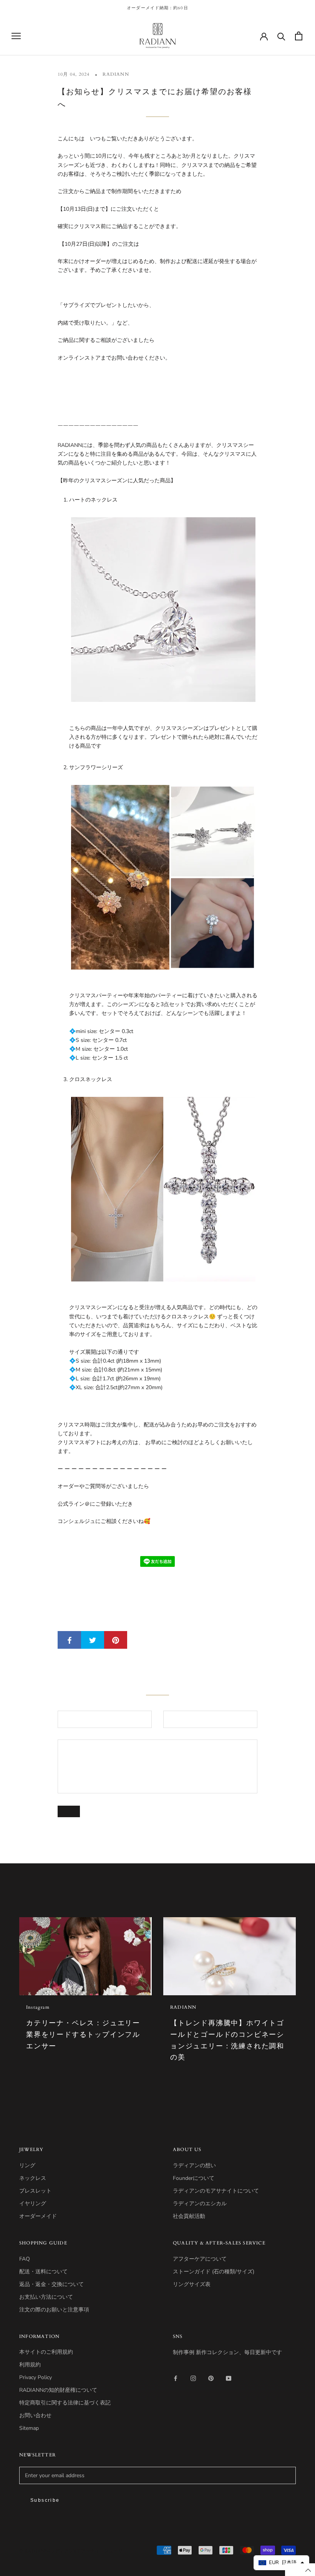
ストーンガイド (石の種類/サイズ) (214, 2272)
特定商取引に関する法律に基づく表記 (65, 2403)
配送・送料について (43, 2272)
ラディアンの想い (194, 2165)
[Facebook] (176, 2378)
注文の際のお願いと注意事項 (54, 2310)
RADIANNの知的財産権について (58, 2390)
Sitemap (29, 2428)
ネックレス (33, 2178)
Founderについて (194, 2178)
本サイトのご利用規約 (46, 2352)
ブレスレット (35, 2191)
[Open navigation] (16, 36)
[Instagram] (193, 2378)
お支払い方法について (46, 2297)
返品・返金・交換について (51, 2284)
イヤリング (33, 2204)
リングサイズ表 (192, 2284)
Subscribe (45, 2500)
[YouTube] (229, 2378)
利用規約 (30, 2365)
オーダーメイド (38, 2216)
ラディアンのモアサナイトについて (216, 2191)
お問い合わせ (35, 2415)
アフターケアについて (200, 2259)
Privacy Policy (36, 2377)
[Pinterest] (211, 2378)
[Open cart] (299, 36)
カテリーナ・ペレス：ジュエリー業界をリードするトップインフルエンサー (83, 2034)
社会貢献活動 (189, 2216)
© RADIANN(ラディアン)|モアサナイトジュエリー (73, 2551)
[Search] (281, 36)
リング (27, 2165)
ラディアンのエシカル (200, 2204)
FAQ (25, 2259)
